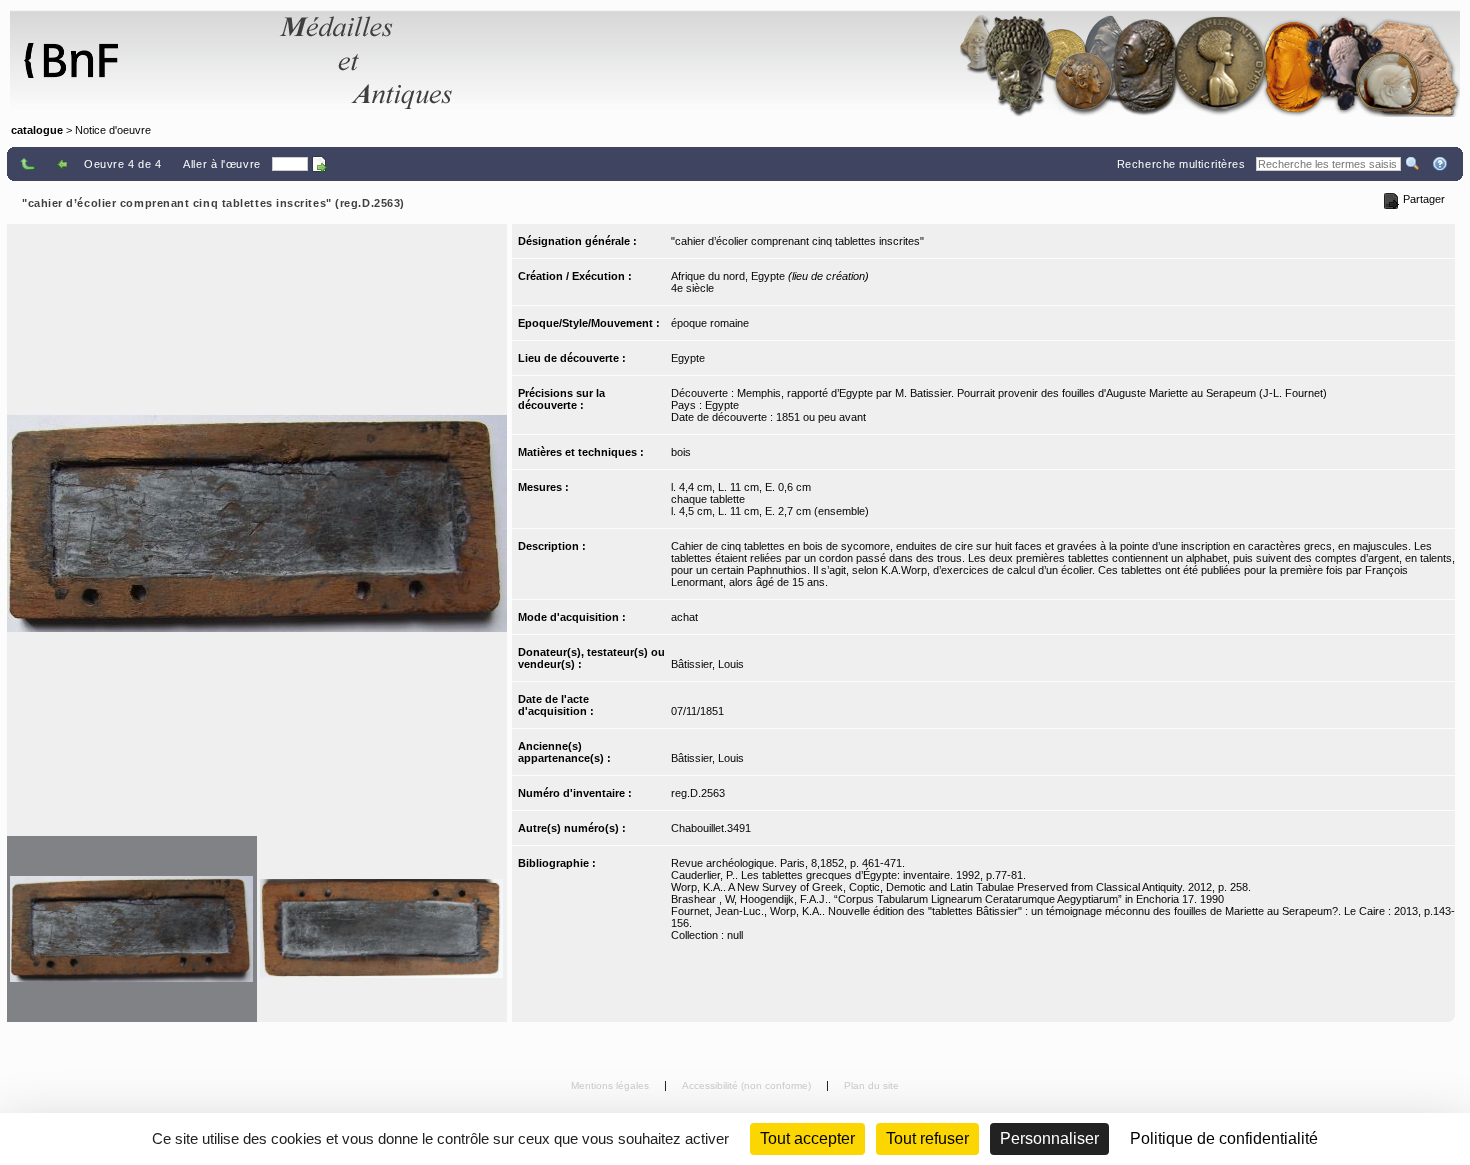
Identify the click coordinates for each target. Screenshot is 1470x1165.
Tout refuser (927, 1138)
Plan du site (871, 1085)
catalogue (37, 130)
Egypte (688, 358)
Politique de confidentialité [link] (1224, 1138)
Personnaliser (1049, 1138)
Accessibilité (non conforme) (748, 1085)
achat (684, 617)
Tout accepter (807, 1138)
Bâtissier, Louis (707, 664)
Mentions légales (611, 1085)
